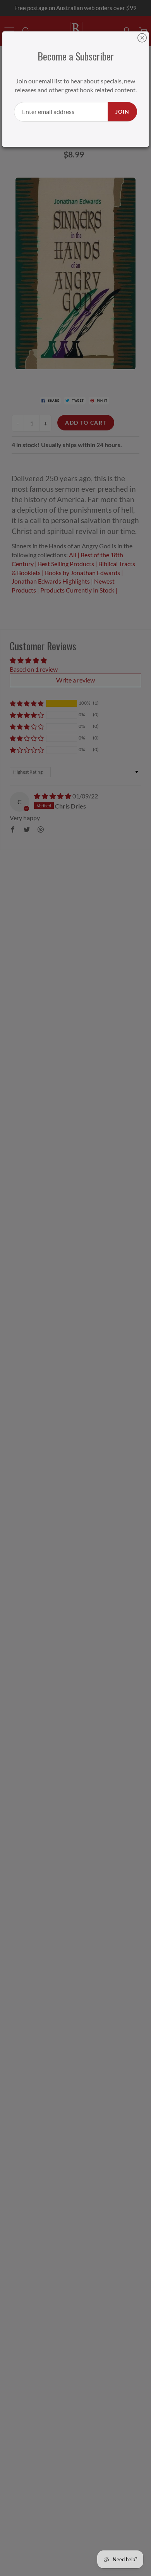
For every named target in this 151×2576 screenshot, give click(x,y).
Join (122, 111)
